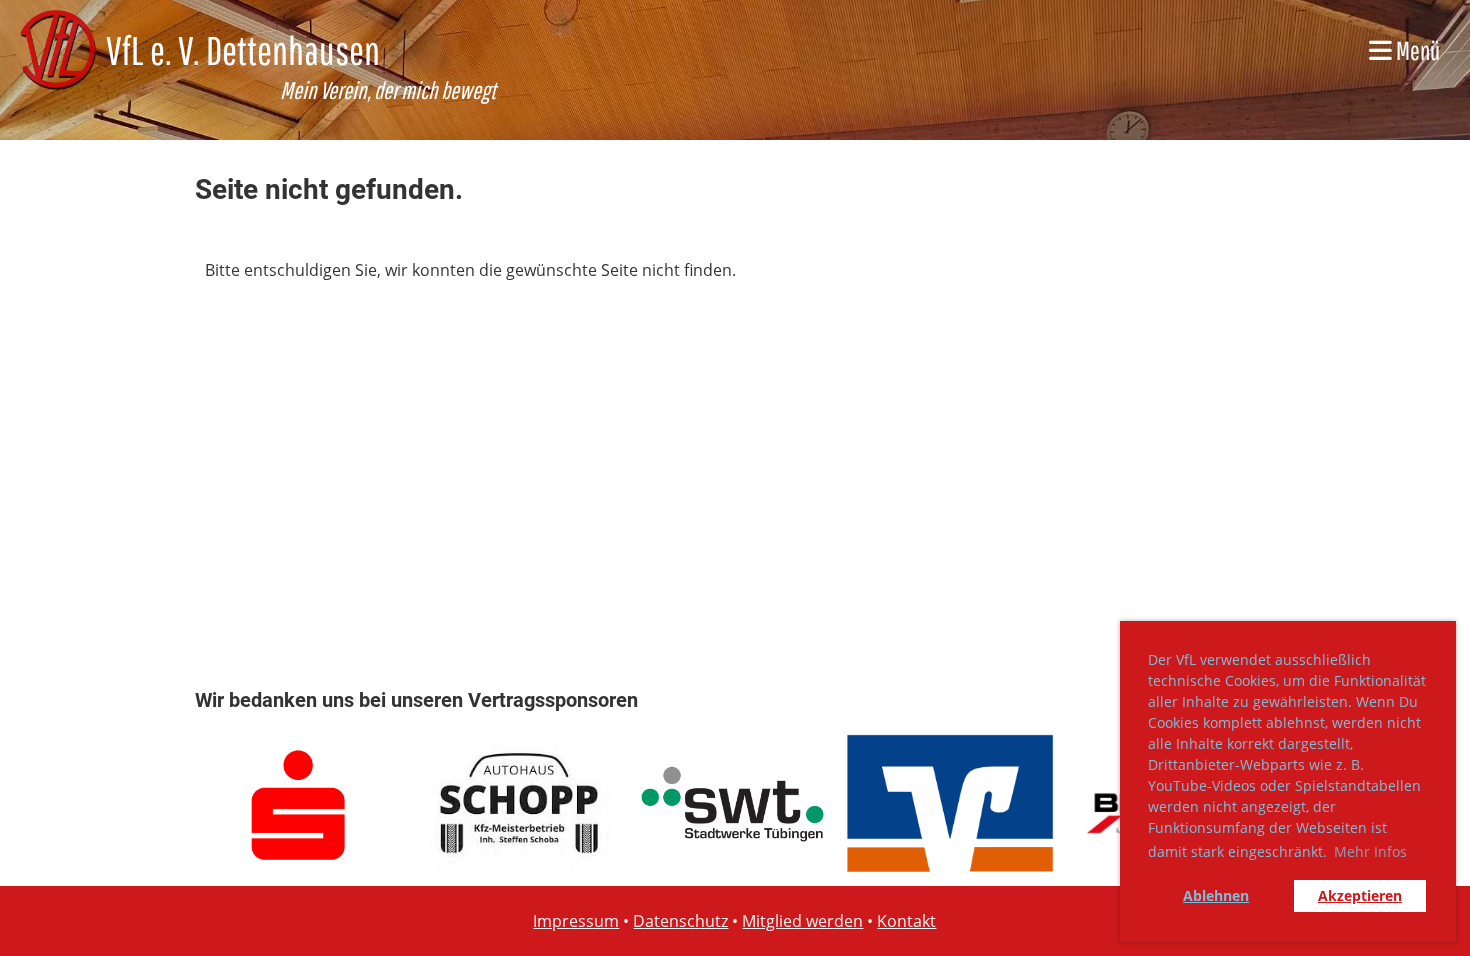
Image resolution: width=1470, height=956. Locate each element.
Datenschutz (680, 921)
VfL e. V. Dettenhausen (243, 50)
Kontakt (906, 921)
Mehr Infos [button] (1370, 851)
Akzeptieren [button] (1360, 895)
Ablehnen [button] (1216, 895)
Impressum (576, 921)
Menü (1416, 50)
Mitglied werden (802, 921)
